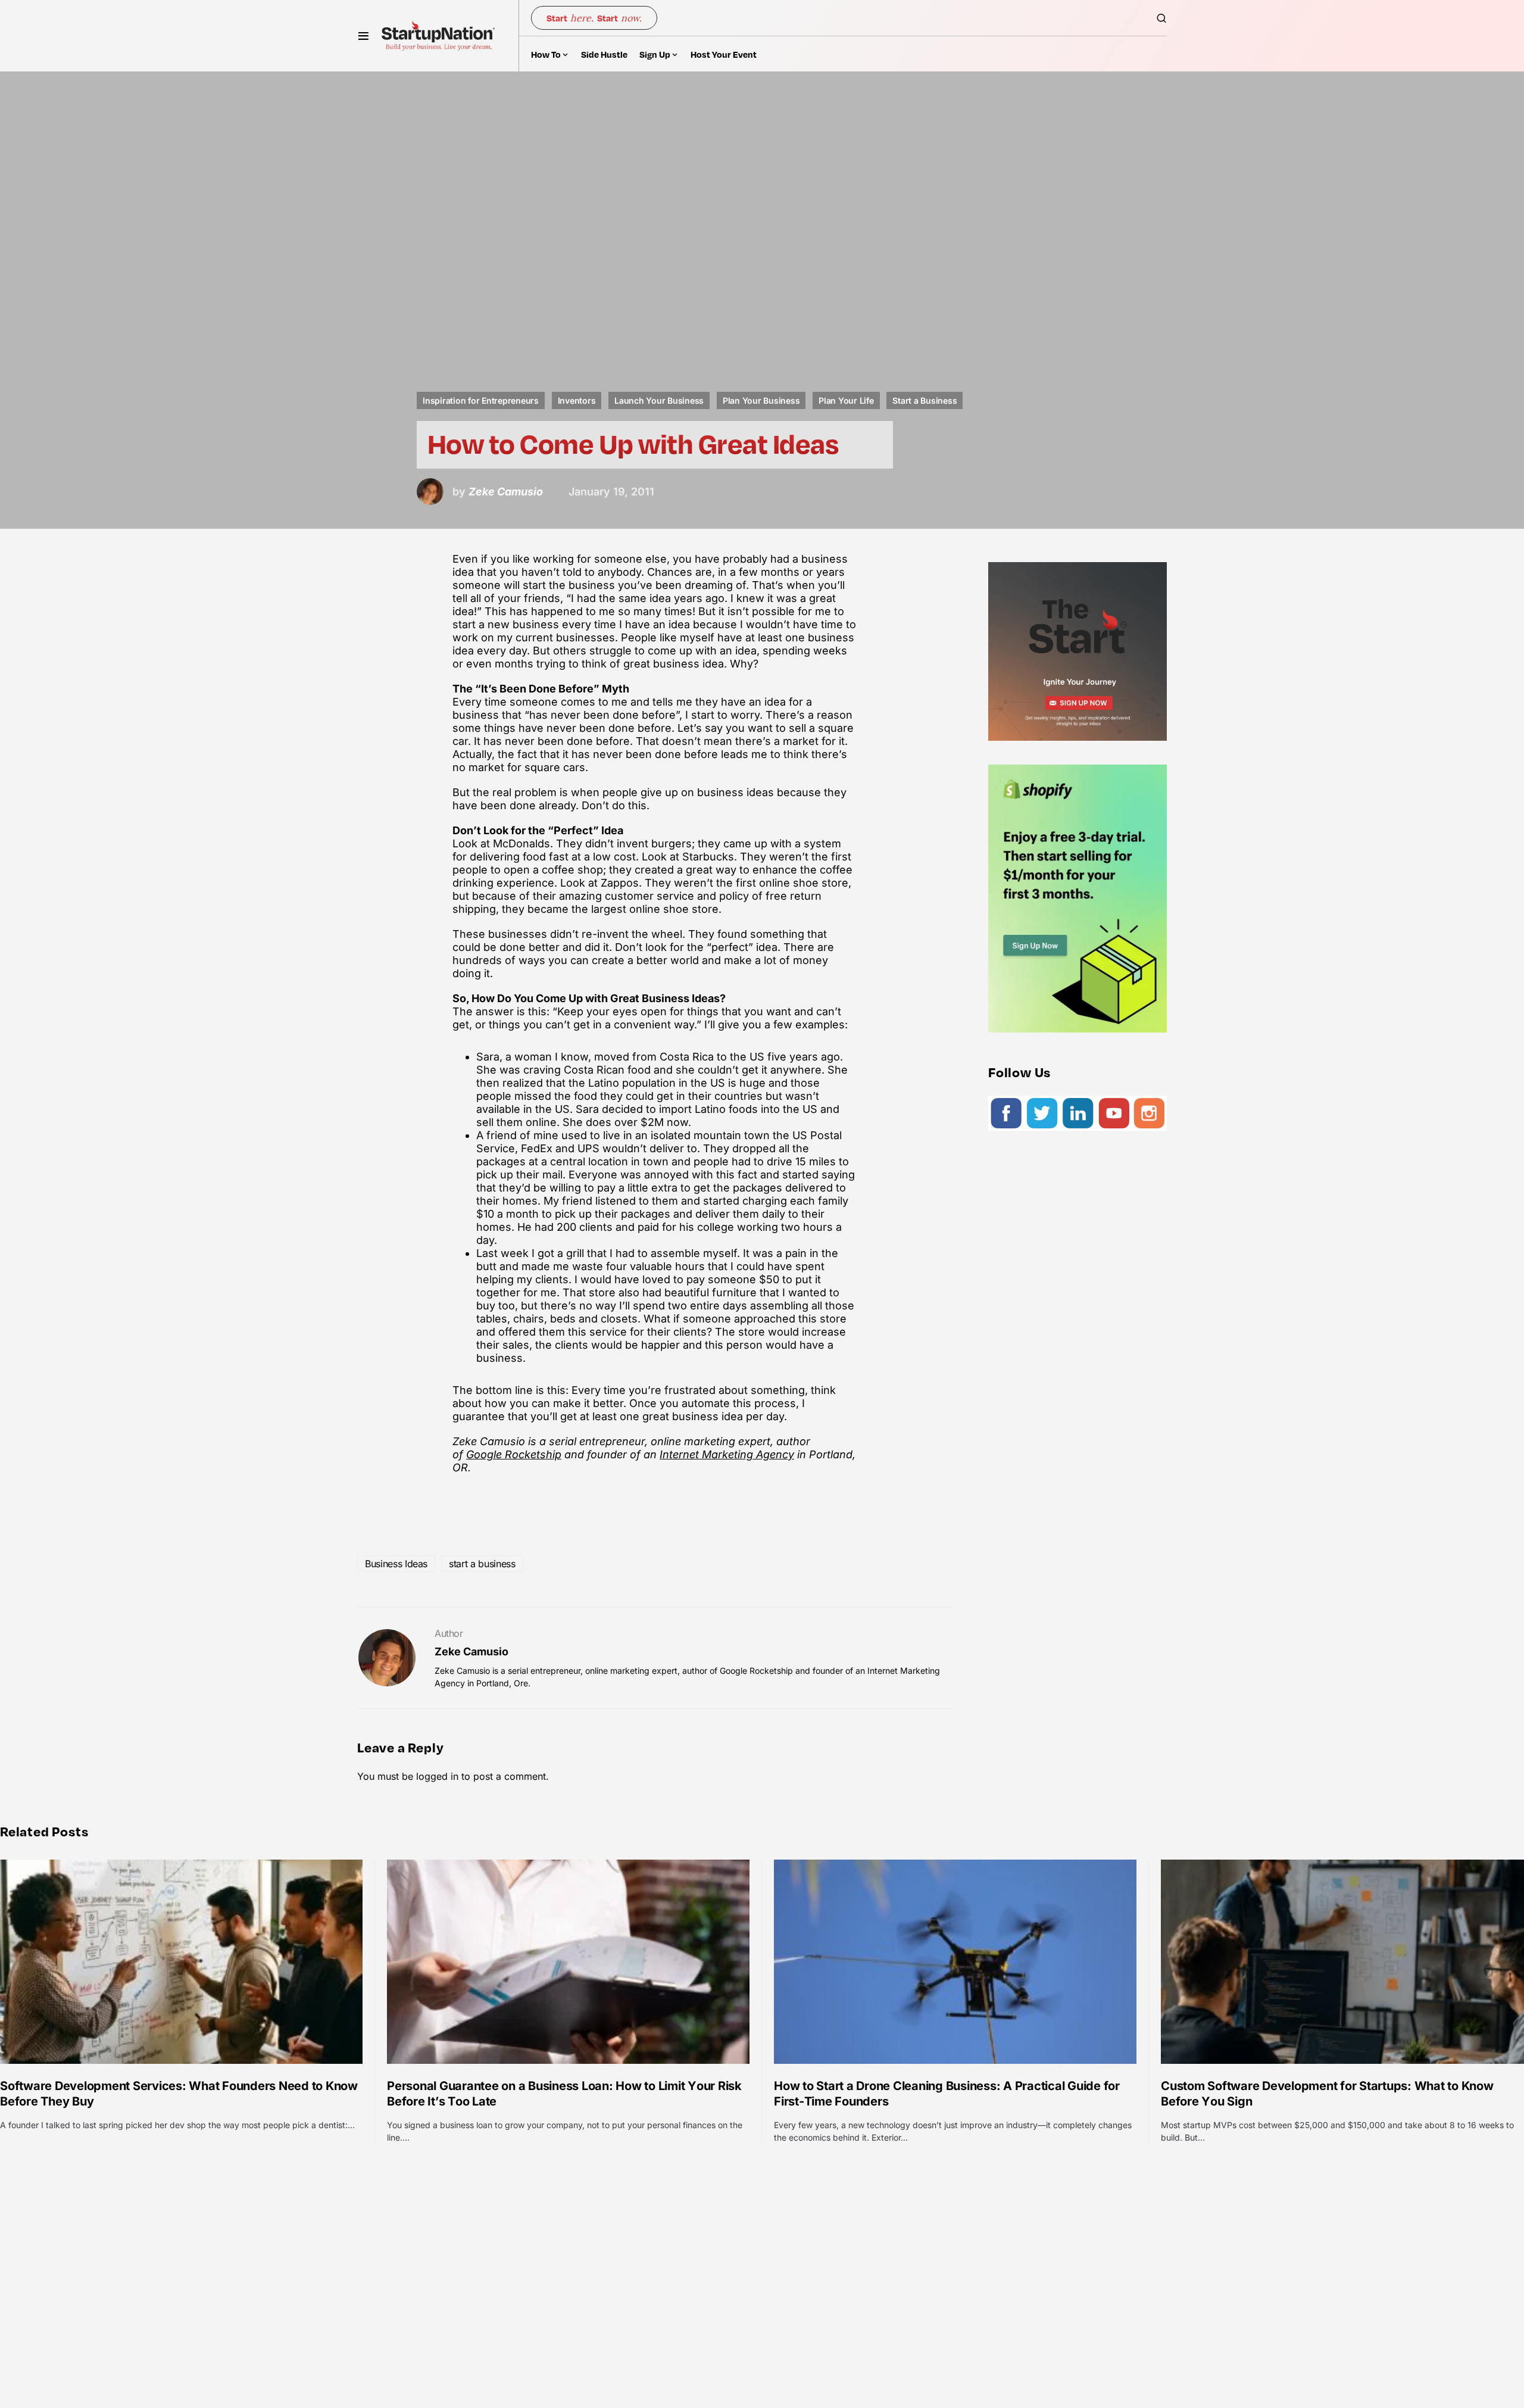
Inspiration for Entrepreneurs (481, 400)
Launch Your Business (659, 400)
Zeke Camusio (471, 1651)
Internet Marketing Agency (727, 1454)
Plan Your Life (846, 400)
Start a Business (925, 400)
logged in (437, 1776)
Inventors (577, 400)
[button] (363, 36)
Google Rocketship (514, 1454)
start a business (482, 1564)
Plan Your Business (761, 400)
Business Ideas (396, 1564)
